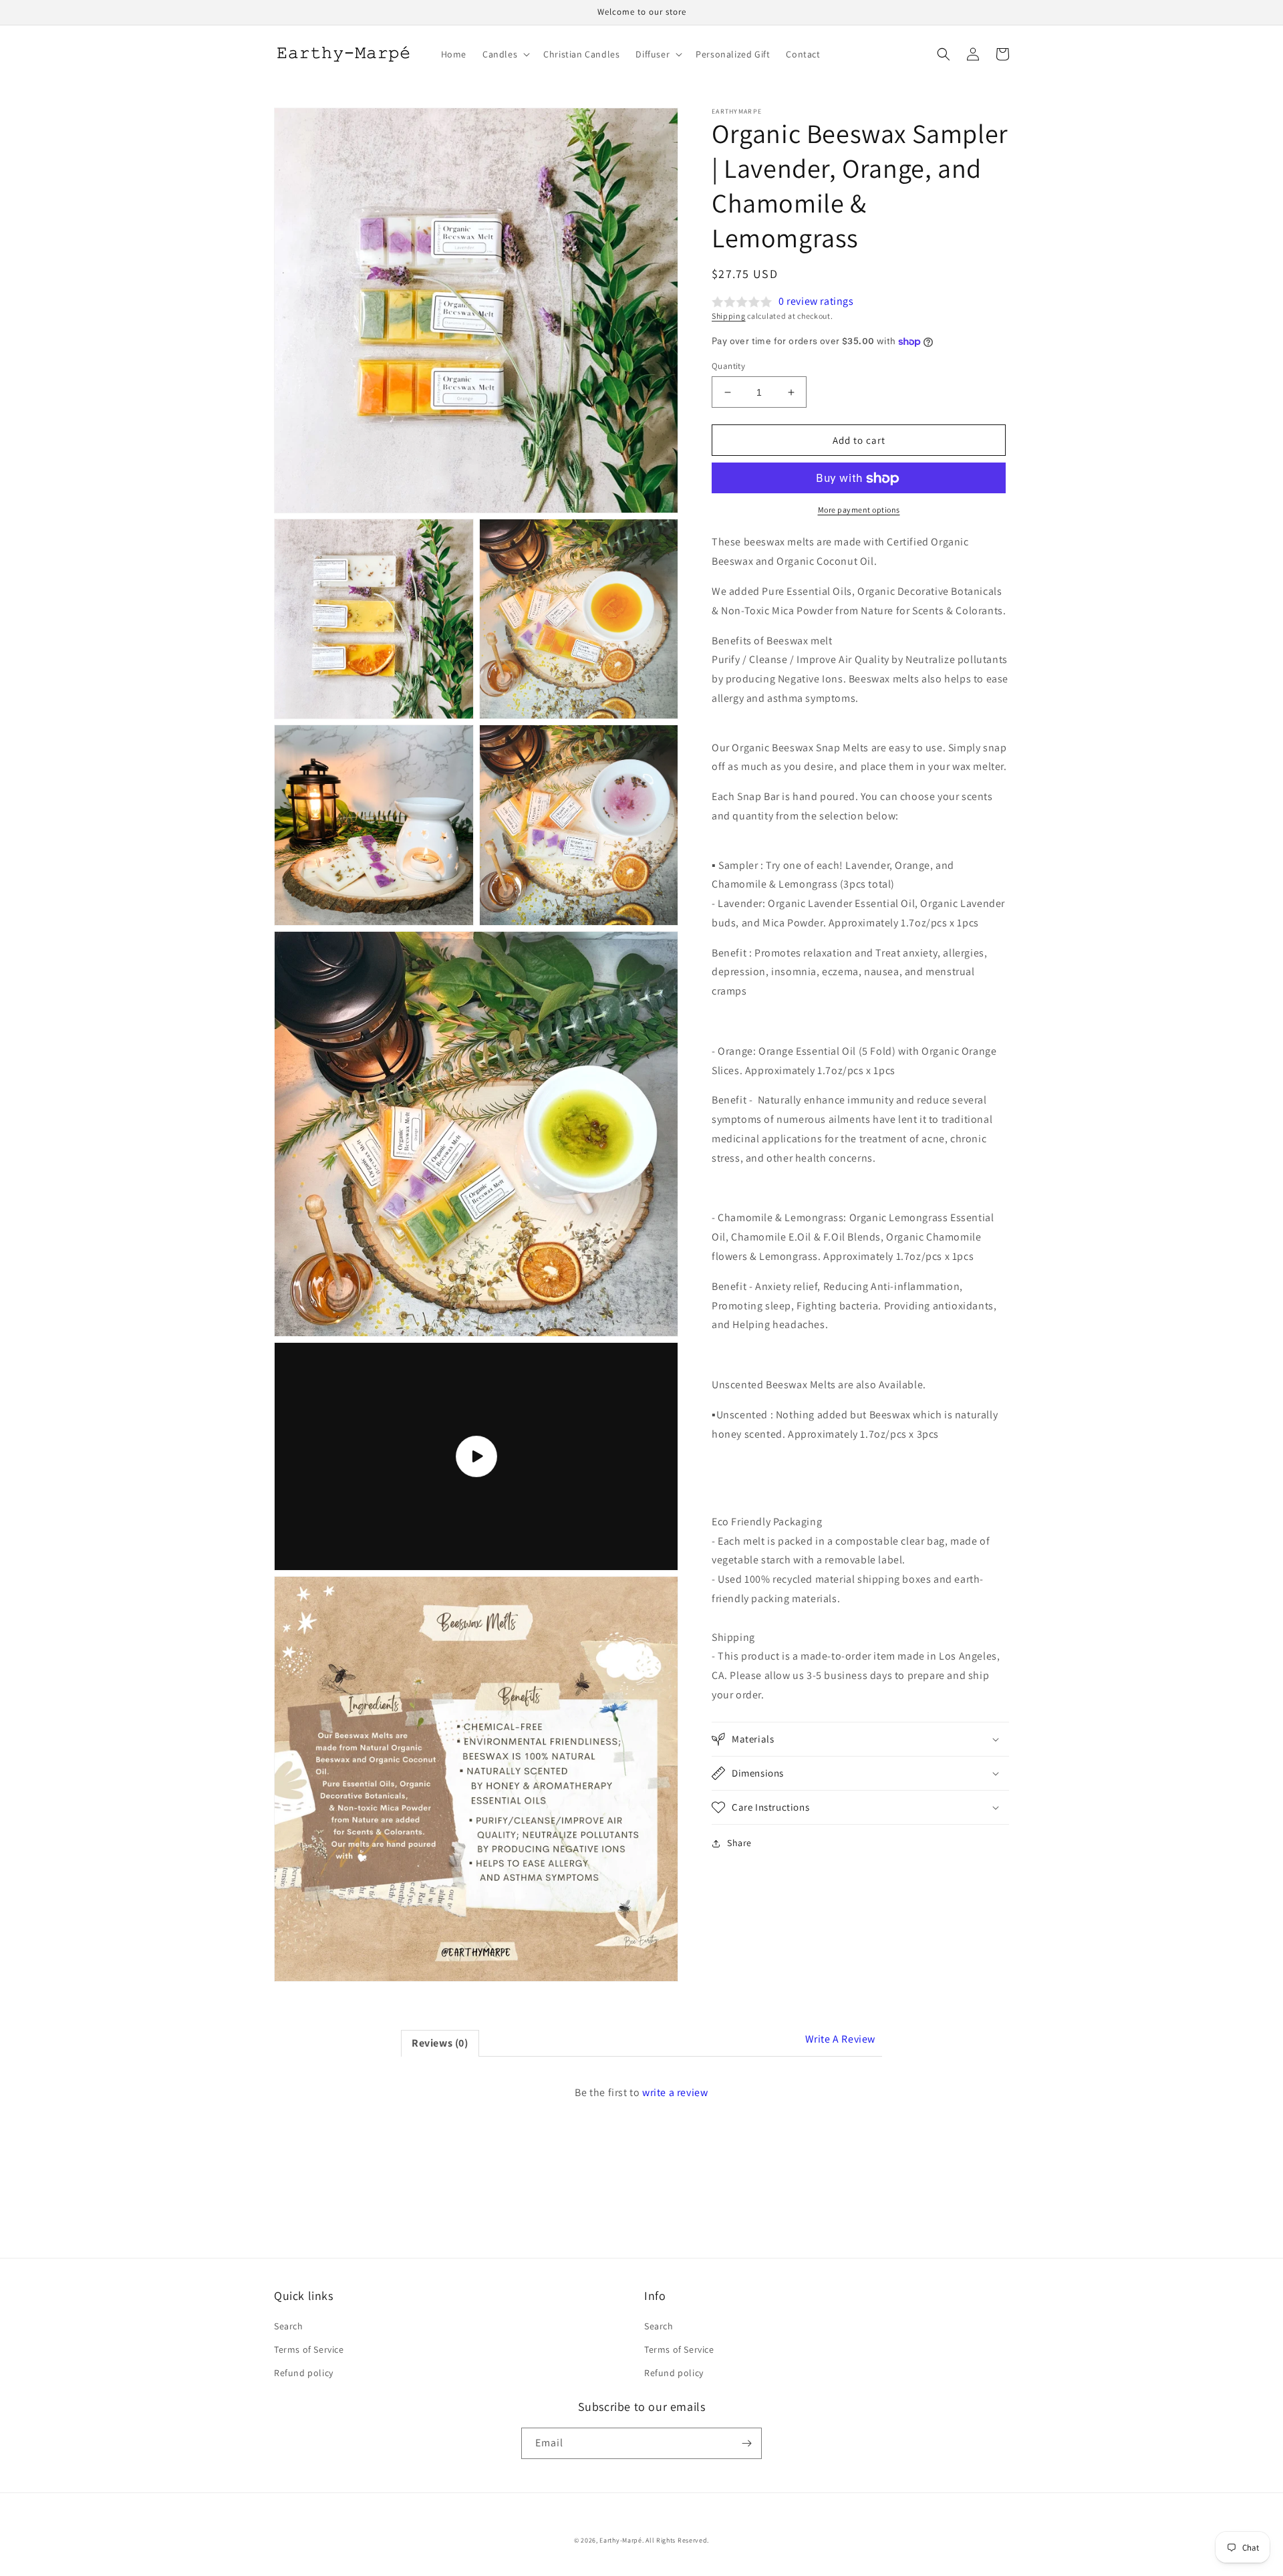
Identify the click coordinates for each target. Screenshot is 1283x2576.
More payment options (859, 510)
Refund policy (304, 2373)
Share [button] (739, 1843)
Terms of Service (309, 2349)
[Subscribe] (746, 2443)
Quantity (728, 366)
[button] (505, 54)
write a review (675, 2092)
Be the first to (641, 2092)
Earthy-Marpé (620, 2540)
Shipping (729, 316)
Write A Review (840, 2039)
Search (289, 2326)
